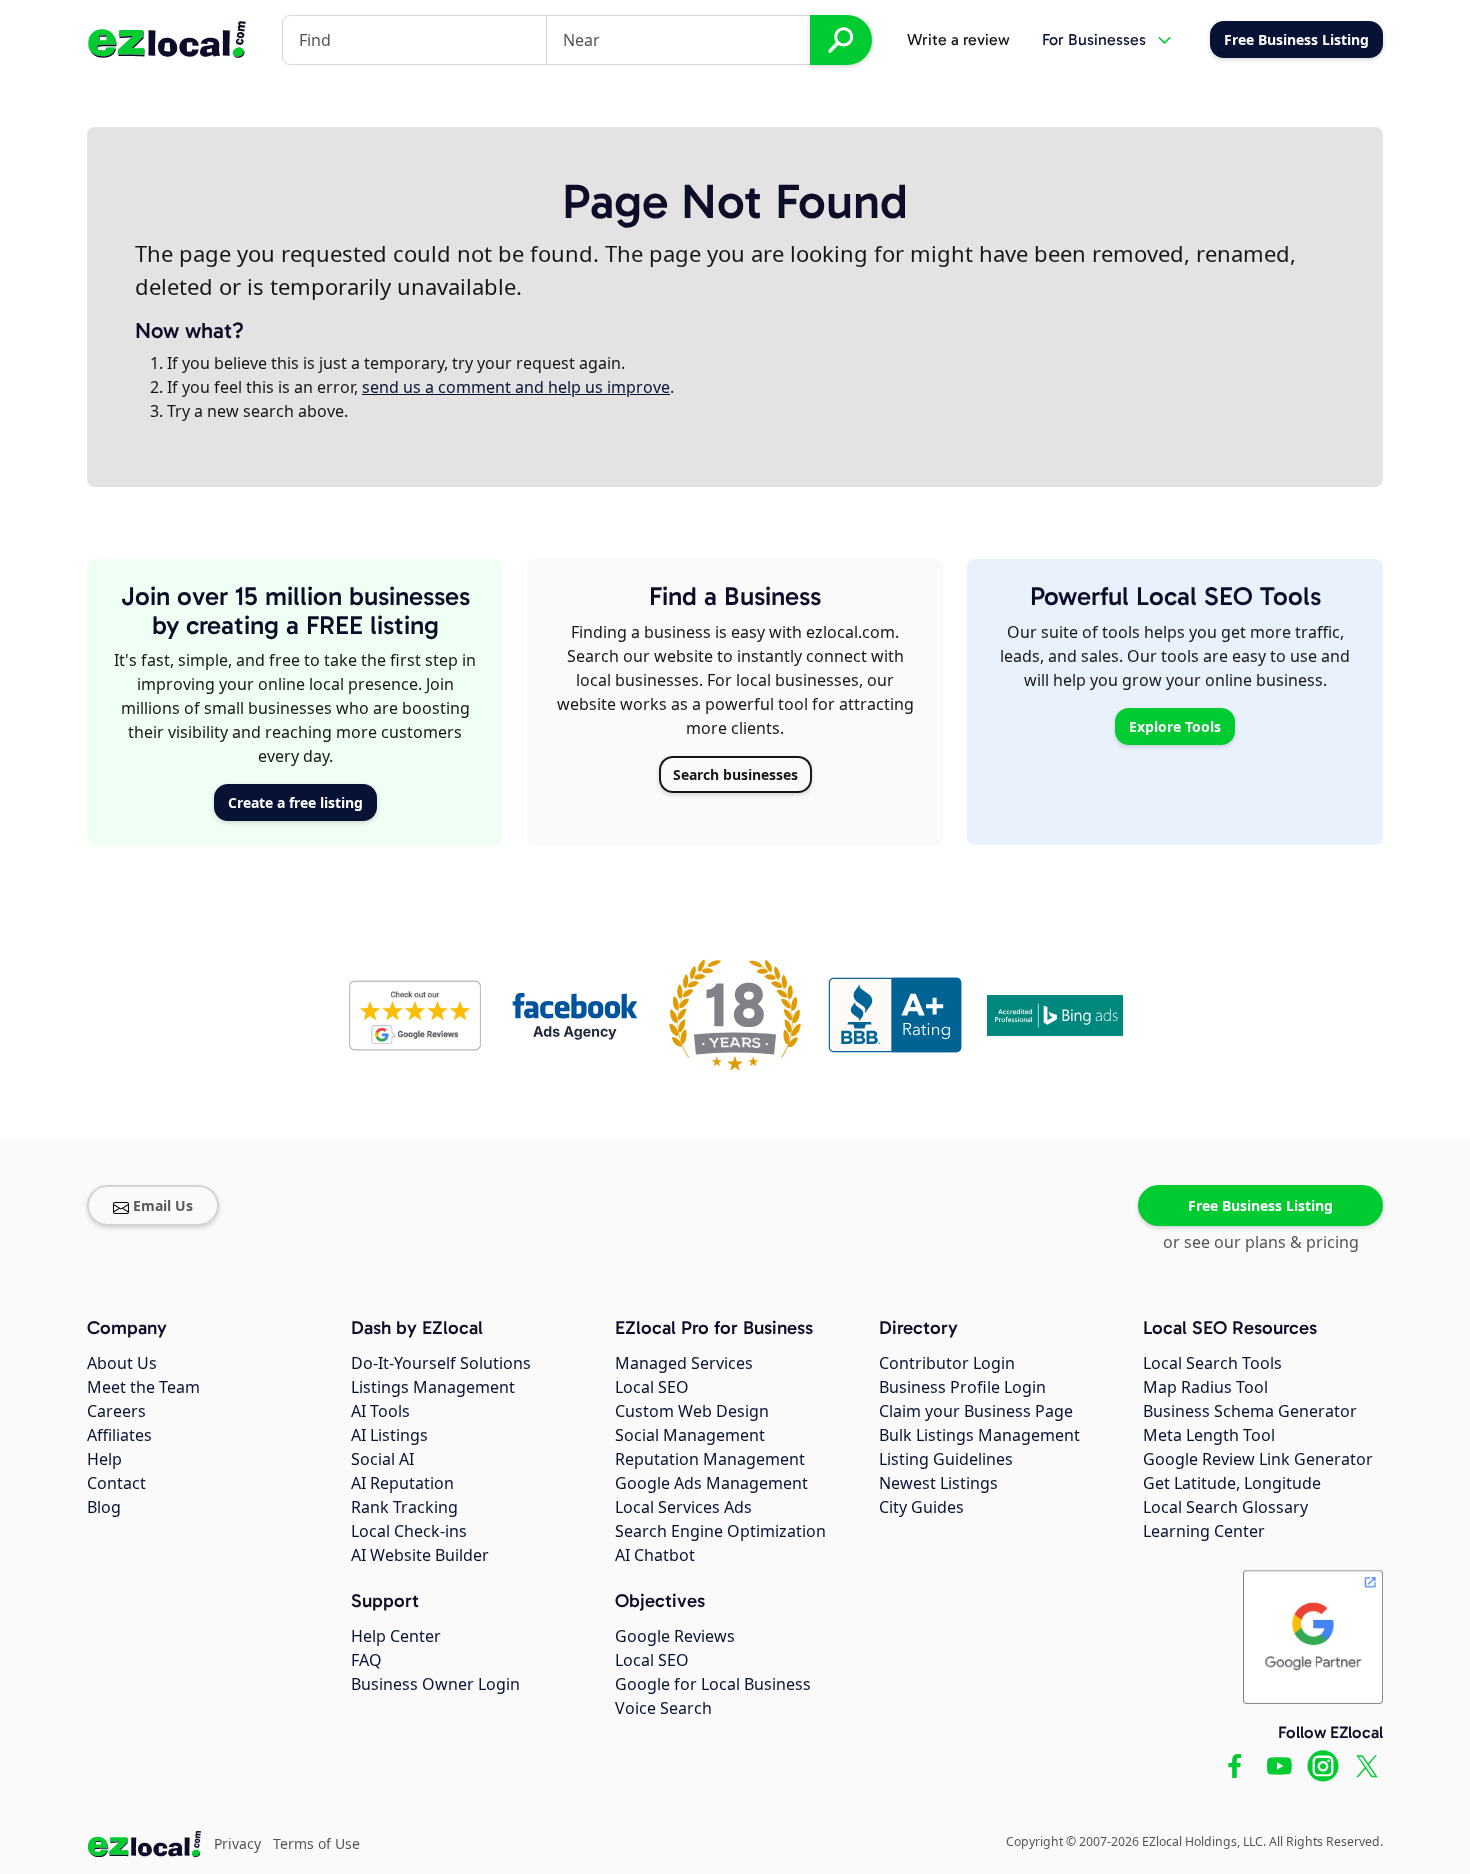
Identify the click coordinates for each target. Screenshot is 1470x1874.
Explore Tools (1175, 726)
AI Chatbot (655, 1555)
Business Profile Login (962, 1387)
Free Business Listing (1260, 1205)
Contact (116, 1483)
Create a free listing (295, 802)
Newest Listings (938, 1483)
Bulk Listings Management (979, 1435)
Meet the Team (143, 1387)
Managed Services (684, 1363)
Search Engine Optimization (720, 1531)
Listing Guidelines (946, 1459)
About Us (122, 1363)
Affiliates (119, 1435)
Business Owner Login (435, 1684)
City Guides (921, 1507)
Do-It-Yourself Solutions (441, 1363)
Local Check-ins (409, 1531)
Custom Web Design (692, 1411)
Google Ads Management (711, 1483)
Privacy (237, 1843)
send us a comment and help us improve (516, 387)
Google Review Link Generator (1258, 1459)
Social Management (690, 1435)
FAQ (366, 1660)
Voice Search (663, 1708)
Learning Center (1204, 1531)
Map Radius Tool (1205, 1387)
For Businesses (1094, 39)
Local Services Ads (683, 1507)
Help (104, 1459)
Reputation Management (710, 1459)
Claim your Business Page (976, 1411)
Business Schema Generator (1250, 1411)
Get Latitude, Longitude (1232, 1483)
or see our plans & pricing (1261, 1242)
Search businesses (735, 774)
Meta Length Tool (1209, 1435)
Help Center (396, 1636)
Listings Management (433, 1387)
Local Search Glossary (1225, 1507)
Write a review (958, 39)
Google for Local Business (713, 1684)
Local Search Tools (1212, 1363)
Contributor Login (947, 1363)
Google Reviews (675, 1636)
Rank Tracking (404, 1507)
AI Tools (380, 1411)
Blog (104, 1507)
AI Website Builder (420, 1555)
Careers (116, 1411)
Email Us (163, 1205)
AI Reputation (402, 1483)
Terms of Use (316, 1843)
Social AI (382, 1459)
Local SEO (652, 1387)
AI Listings (389, 1435)
